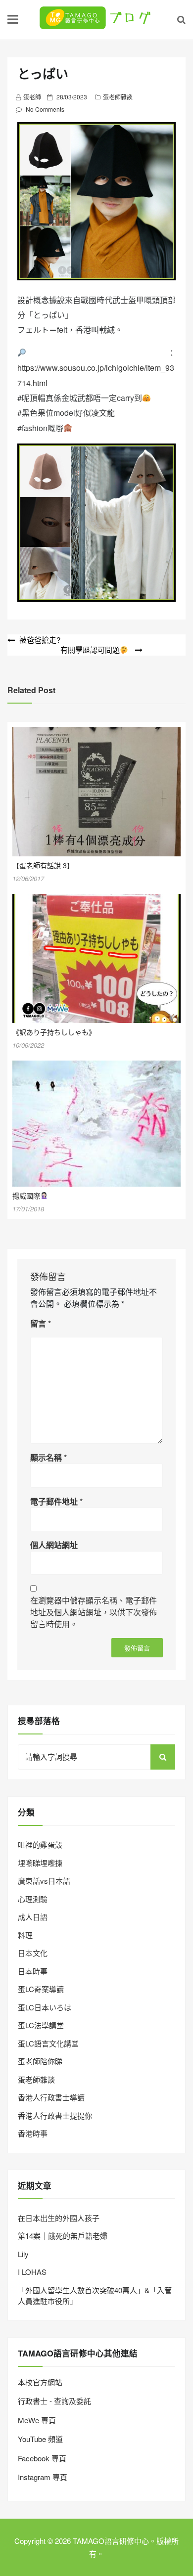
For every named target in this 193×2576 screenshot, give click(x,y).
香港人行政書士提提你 (55, 2115)
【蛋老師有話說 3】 (43, 865)
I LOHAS (32, 2272)
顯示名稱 (48, 1457)
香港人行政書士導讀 (51, 2097)
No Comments (45, 109)
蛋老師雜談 (118, 97)
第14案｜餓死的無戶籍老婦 (63, 2236)
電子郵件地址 (56, 1501)
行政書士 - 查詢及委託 (54, 2401)
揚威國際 (26, 1196)
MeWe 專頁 (37, 2420)
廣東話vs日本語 (44, 1881)
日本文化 (33, 1953)
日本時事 (33, 1971)
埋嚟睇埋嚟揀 (40, 1863)
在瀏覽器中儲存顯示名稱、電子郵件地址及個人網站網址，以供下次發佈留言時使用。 (94, 1612)
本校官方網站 (40, 2382)
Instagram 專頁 (43, 2477)
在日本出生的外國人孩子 (59, 2218)
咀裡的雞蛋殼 (40, 1844)
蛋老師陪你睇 (40, 2061)
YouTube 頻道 (40, 2439)
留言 (41, 1323)
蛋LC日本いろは (45, 2007)
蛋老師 (32, 97)
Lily (23, 2254)
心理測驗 (33, 1899)
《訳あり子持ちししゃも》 (54, 1032)
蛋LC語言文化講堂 (48, 2043)
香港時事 (33, 2133)
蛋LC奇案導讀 (41, 1989)
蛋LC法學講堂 (41, 2025)
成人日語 (33, 1917)
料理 (25, 1935)
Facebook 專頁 (42, 2458)
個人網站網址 (54, 1545)
